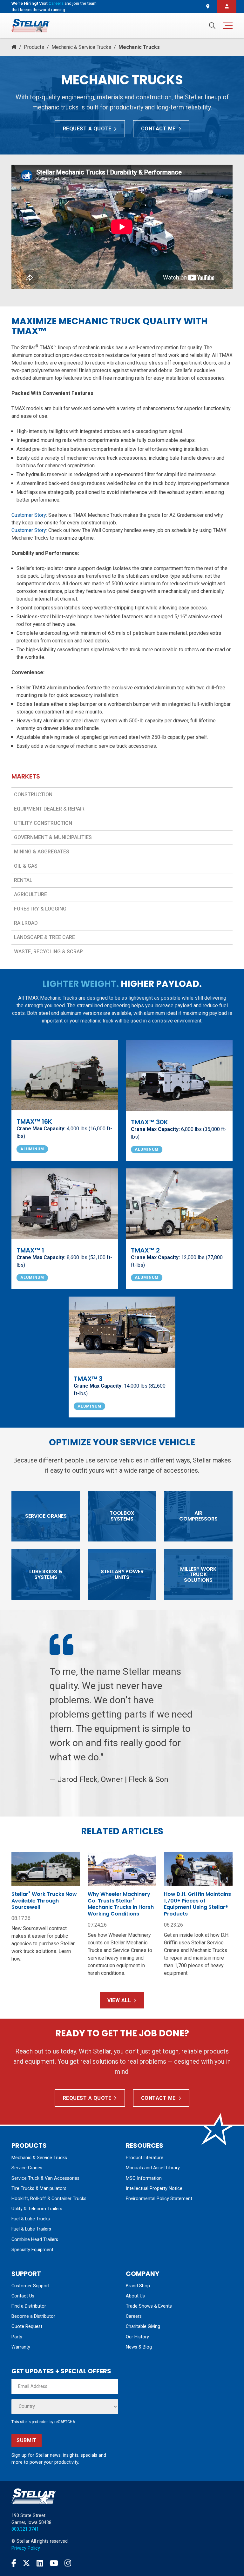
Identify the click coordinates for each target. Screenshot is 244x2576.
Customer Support (30, 2286)
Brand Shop (138, 2286)
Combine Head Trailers (35, 2240)
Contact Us (23, 2296)
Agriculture (30, 894)
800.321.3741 (25, 2529)
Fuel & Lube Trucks (31, 2219)
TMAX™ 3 (88, 1379)
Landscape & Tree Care (44, 937)
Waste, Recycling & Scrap (48, 952)
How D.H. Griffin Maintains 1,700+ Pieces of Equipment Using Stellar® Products (197, 1904)
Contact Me (158, 129)
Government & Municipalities (53, 837)
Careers (56, 3)
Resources (145, 2146)
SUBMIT (27, 2440)
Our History (137, 2337)
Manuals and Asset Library (153, 2168)
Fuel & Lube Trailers (31, 2229)
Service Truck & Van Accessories (45, 2178)
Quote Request (27, 2326)
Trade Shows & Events (149, 2306)
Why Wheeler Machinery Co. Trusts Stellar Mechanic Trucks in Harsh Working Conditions (121, 1904)
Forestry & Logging (40, 909)
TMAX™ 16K (34, 1121)
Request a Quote (87, 129)
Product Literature (145, 2158)
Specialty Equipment (32, 2250)
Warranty (21, 2347)
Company (142, 2274)
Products (34, 47)
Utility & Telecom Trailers (37, 2209)
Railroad (26, 923)
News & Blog (139, 2347)
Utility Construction (43, 823)
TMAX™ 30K (149, 1122)
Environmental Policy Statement (159, 2199)
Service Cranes (27, 2168)
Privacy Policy (26, 2548)
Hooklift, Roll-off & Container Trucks (49, 2199)
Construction (33, 795)
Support (26, 2274)
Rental (23, 880)
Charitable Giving (143, 2326)
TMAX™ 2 (145, 1250)
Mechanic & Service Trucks (81, 47)
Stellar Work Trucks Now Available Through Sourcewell (44, 1901)
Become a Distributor (33, 2316)
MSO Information (144, 2178)
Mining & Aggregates (42, 852)
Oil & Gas (26, 866)
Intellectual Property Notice (154, 2188)
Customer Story (29, 515)
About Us (135, 2296)
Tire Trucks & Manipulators (39, 2188)
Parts (17, 2337)
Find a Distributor (29, 2306)
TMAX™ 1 (30, 1250)
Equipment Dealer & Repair (49, 809)
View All (119, 2000)
